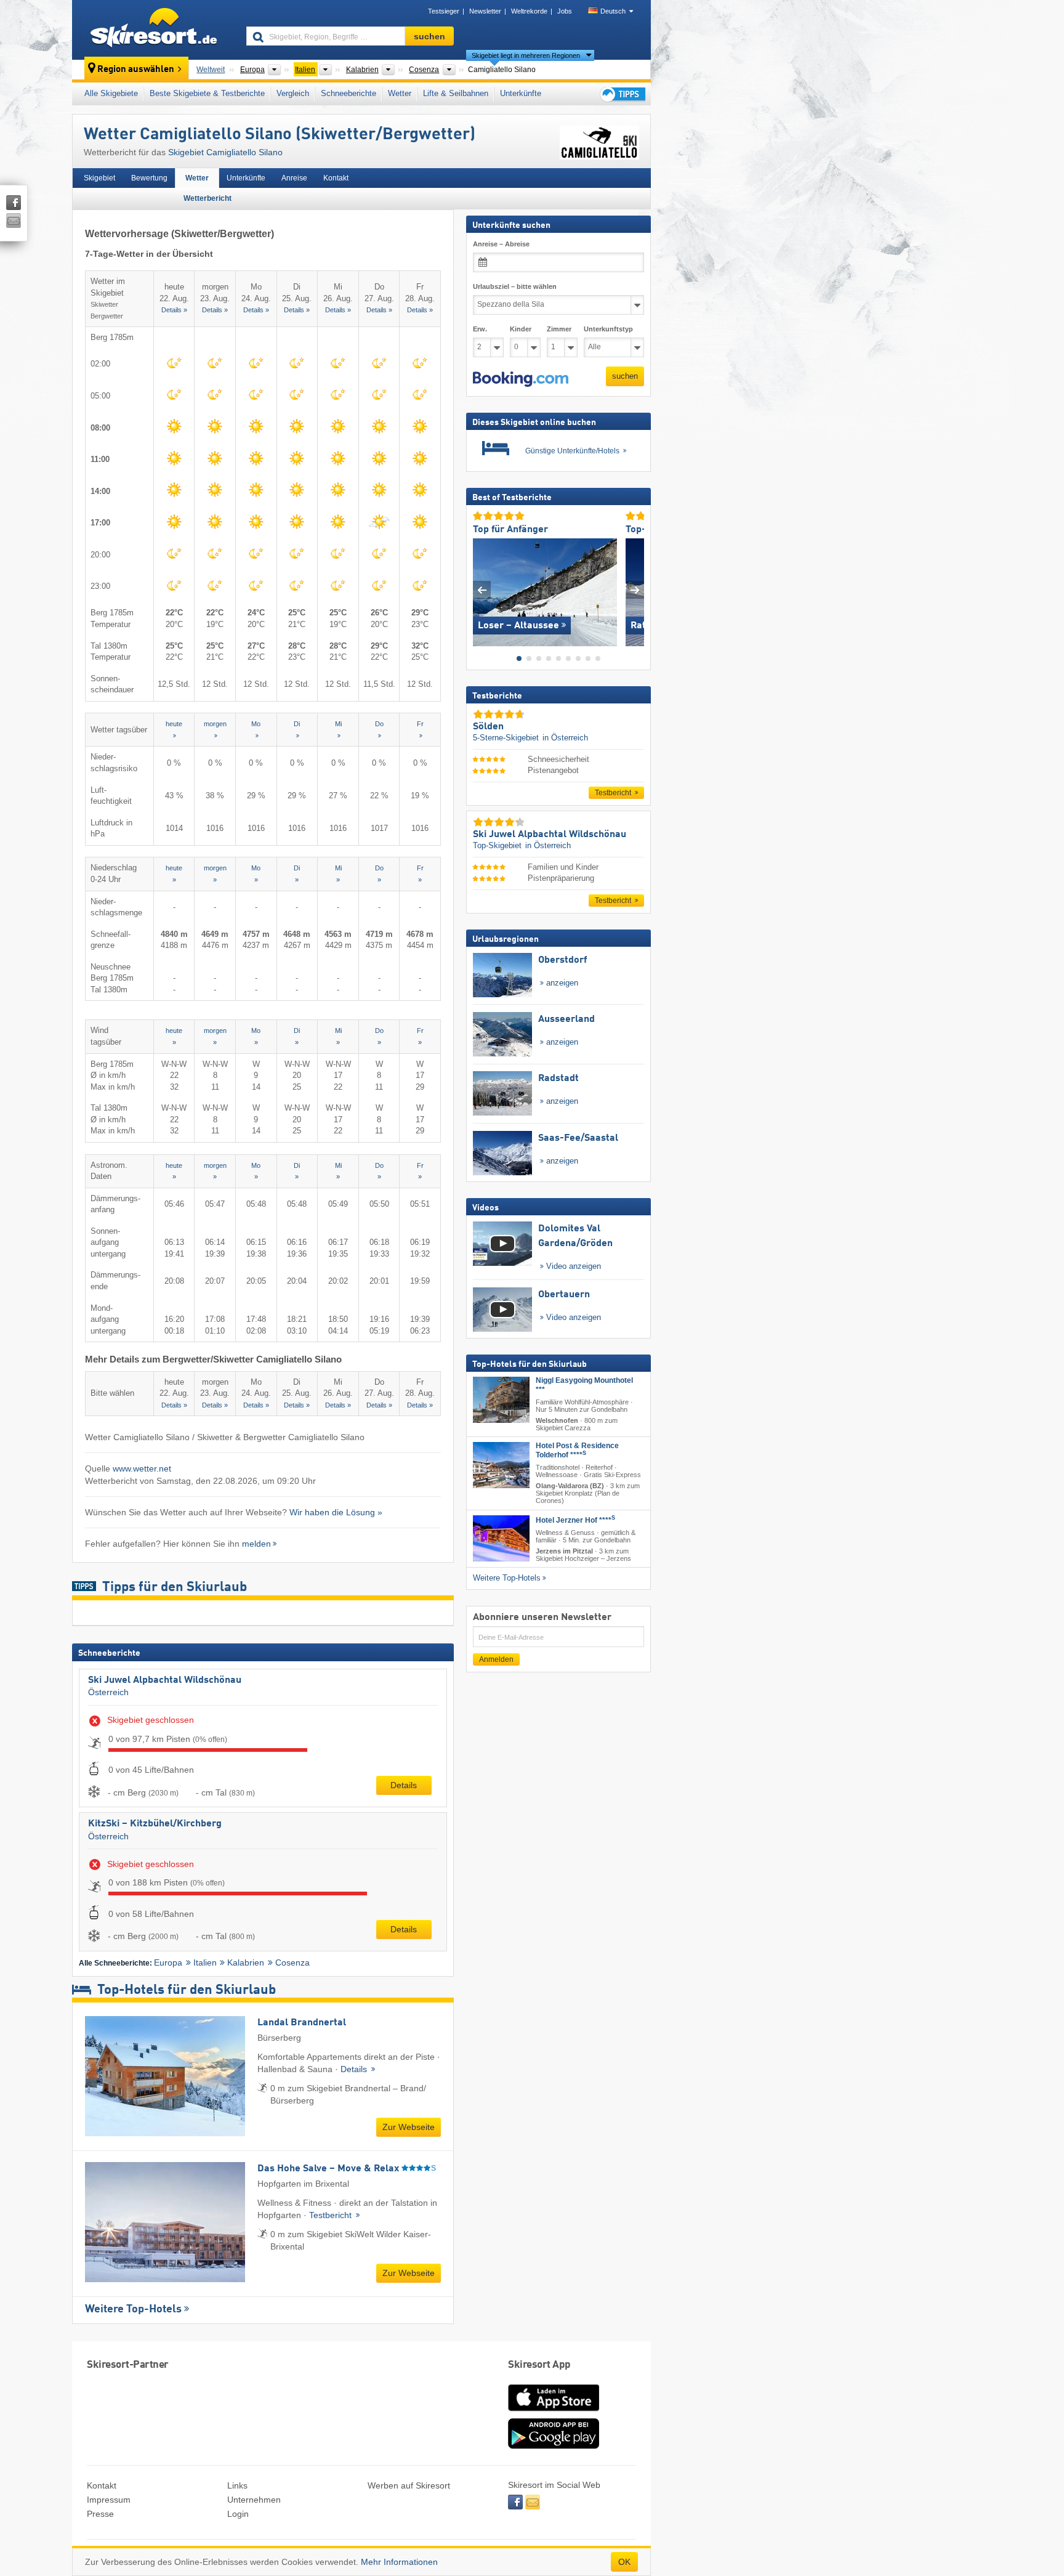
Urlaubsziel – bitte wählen (515, 286)
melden (256, 1544)
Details (404, 1785)
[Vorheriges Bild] (482, 590)
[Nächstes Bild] (635, 590)
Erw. (480, 329)
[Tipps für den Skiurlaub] (622, 94)
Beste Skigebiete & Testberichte (207, 93)
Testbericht (332, 2215)
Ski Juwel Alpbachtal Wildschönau (165, 1680)
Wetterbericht (208, 198)
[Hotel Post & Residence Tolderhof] (501, 1465)
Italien (205, 1962)
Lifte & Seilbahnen (456, 93)
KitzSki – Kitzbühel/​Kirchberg (155, 1824)
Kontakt (336, 178)
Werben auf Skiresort (409, 2485)
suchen (625, 376)
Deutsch (613, 11)
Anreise (294, 178)
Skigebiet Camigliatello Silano (225, 152)
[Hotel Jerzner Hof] (501, 1538)
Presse (100, 2514)
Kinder (521, 329)
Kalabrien (246, 1962)
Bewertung (149, 178)
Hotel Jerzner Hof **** (575, 1520)
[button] (521, 379)
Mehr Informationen (399, 2562)
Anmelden (496, 1659)
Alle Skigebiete (111, 93)
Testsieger (444, 11)
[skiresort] (154, 30)
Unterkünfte (521, 93)
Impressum (109, 2500)
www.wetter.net (142, 1468)
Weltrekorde (529, 11)
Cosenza (292, 1962)
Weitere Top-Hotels (133, 2309)
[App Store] (554, 2412)
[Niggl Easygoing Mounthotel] (501, 1400)
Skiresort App (539, 2365)
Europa (168, 1962)
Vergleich (293, 93)
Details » (174, 310)
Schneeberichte (349, 93)
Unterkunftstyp (608, 329)
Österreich (108, 1692)
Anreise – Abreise (501, 244)
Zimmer (559, 329)
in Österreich (565, 738)
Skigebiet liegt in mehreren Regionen (526, 55)
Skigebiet (99, 178)
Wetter (400, 93)
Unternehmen (254, 2500)
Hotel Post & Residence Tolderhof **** (577, 1450)
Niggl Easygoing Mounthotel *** (584, 1385)
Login (238, 2514)
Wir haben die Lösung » (336, 1512)
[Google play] (554, 2446)
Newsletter (485, 11)
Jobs (565, 11)
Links (237, 2485)
